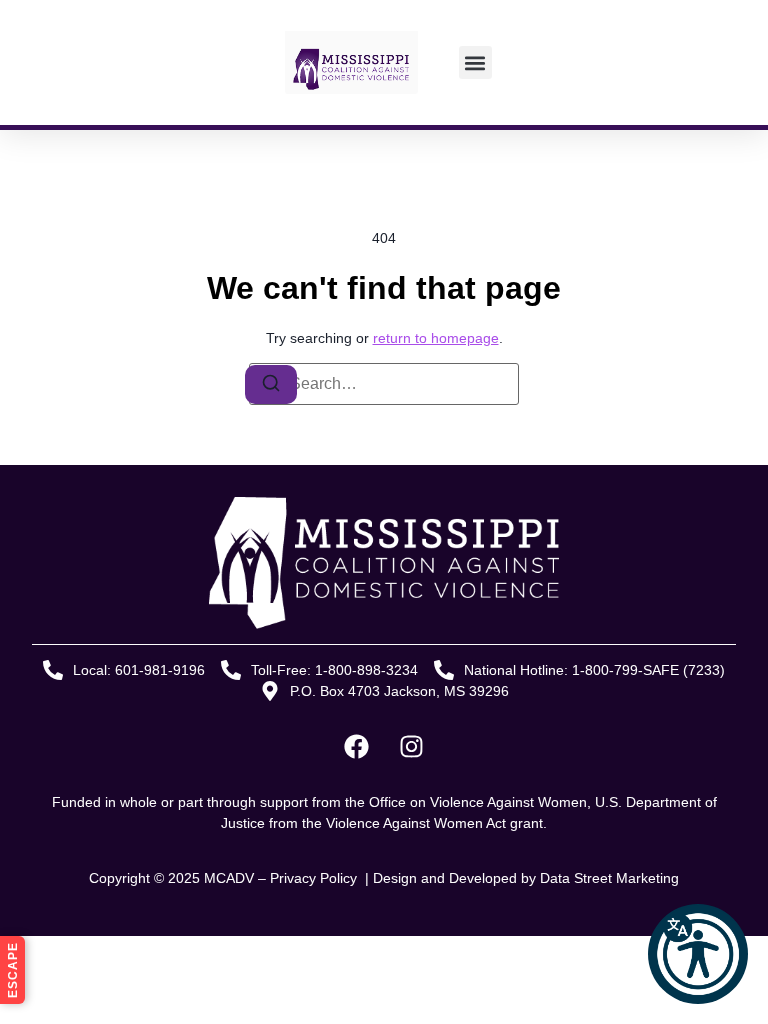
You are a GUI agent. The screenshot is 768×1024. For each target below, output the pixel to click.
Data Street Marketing (609, 878)
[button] (698, 954)
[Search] (271, 384)
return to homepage (436, 338)
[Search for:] (384, 384)
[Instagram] (412, 747)
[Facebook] (357, 747)
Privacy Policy (315, 878)
